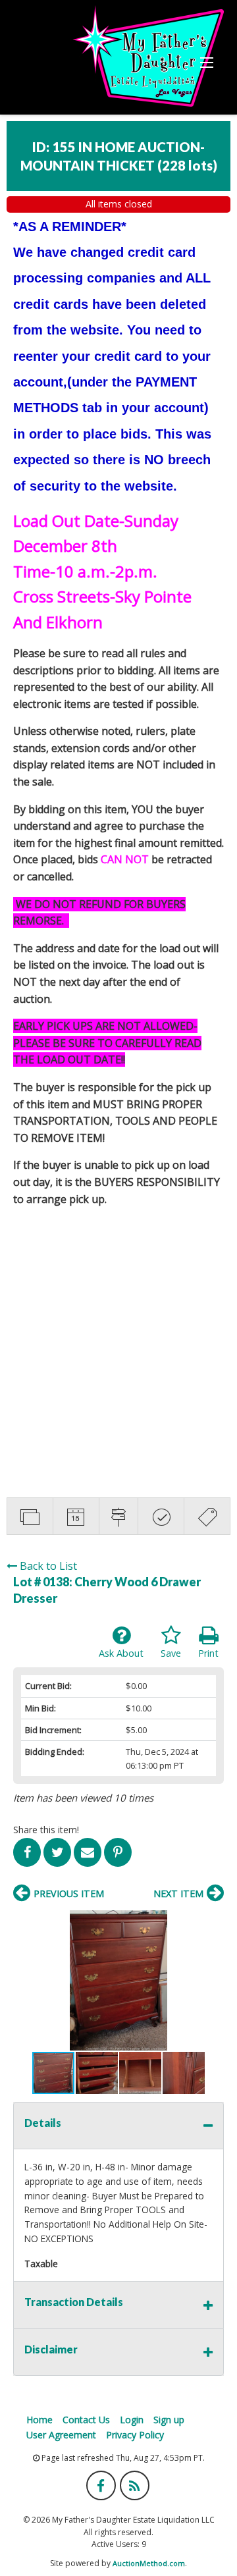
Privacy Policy (135, 2435)
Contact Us (86, 2420)
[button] (118, 1980)
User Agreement (61, 2435)
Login (132, 2420)
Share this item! (46, 1830)
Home (39, 2420)
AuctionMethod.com (149, 2563)
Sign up (169, 2420)
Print (208, 1653)
